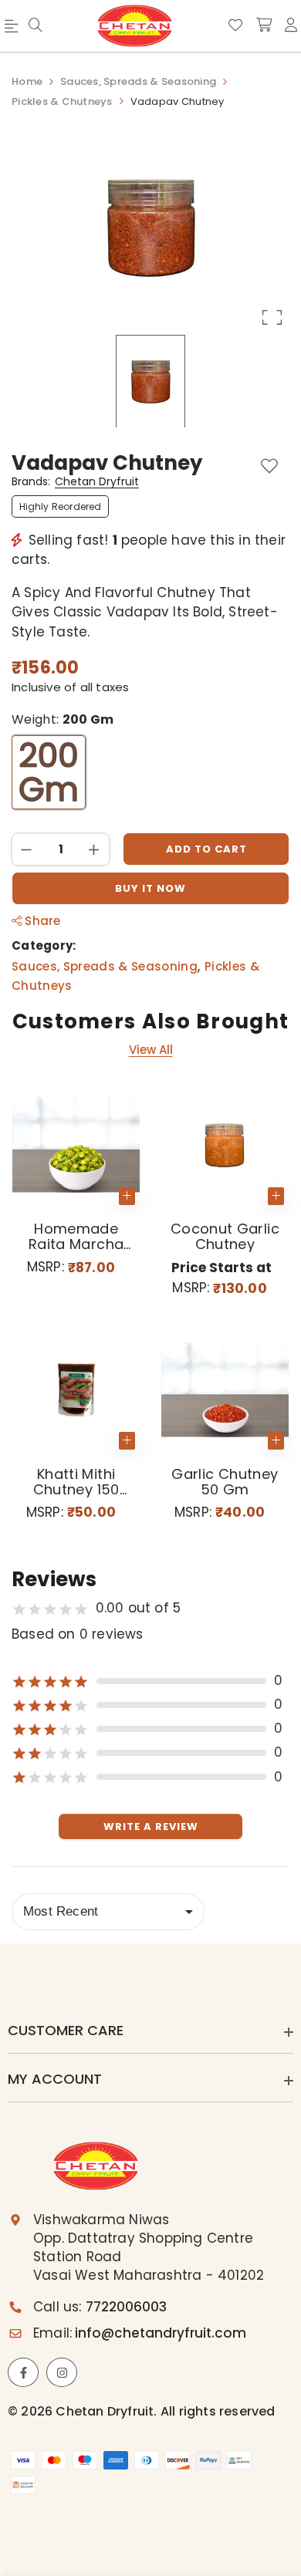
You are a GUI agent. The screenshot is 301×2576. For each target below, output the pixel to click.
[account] (291, 25)
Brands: (75, 482)
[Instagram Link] (62, 2372)
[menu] (36, 26)
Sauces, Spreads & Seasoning (105, 966)
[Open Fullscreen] (272, 317)
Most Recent (61, 1911)
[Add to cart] (127, 1196)
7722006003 (126, 2307)
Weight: (63, 720)
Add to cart (206, 849)
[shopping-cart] (264, 25)
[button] (150, 228)
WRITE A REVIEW (151, 1826)
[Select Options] (276, 1196)
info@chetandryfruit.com (161, 2333)
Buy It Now (150, 888)
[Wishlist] (235, 25)
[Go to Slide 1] (150, 381)
